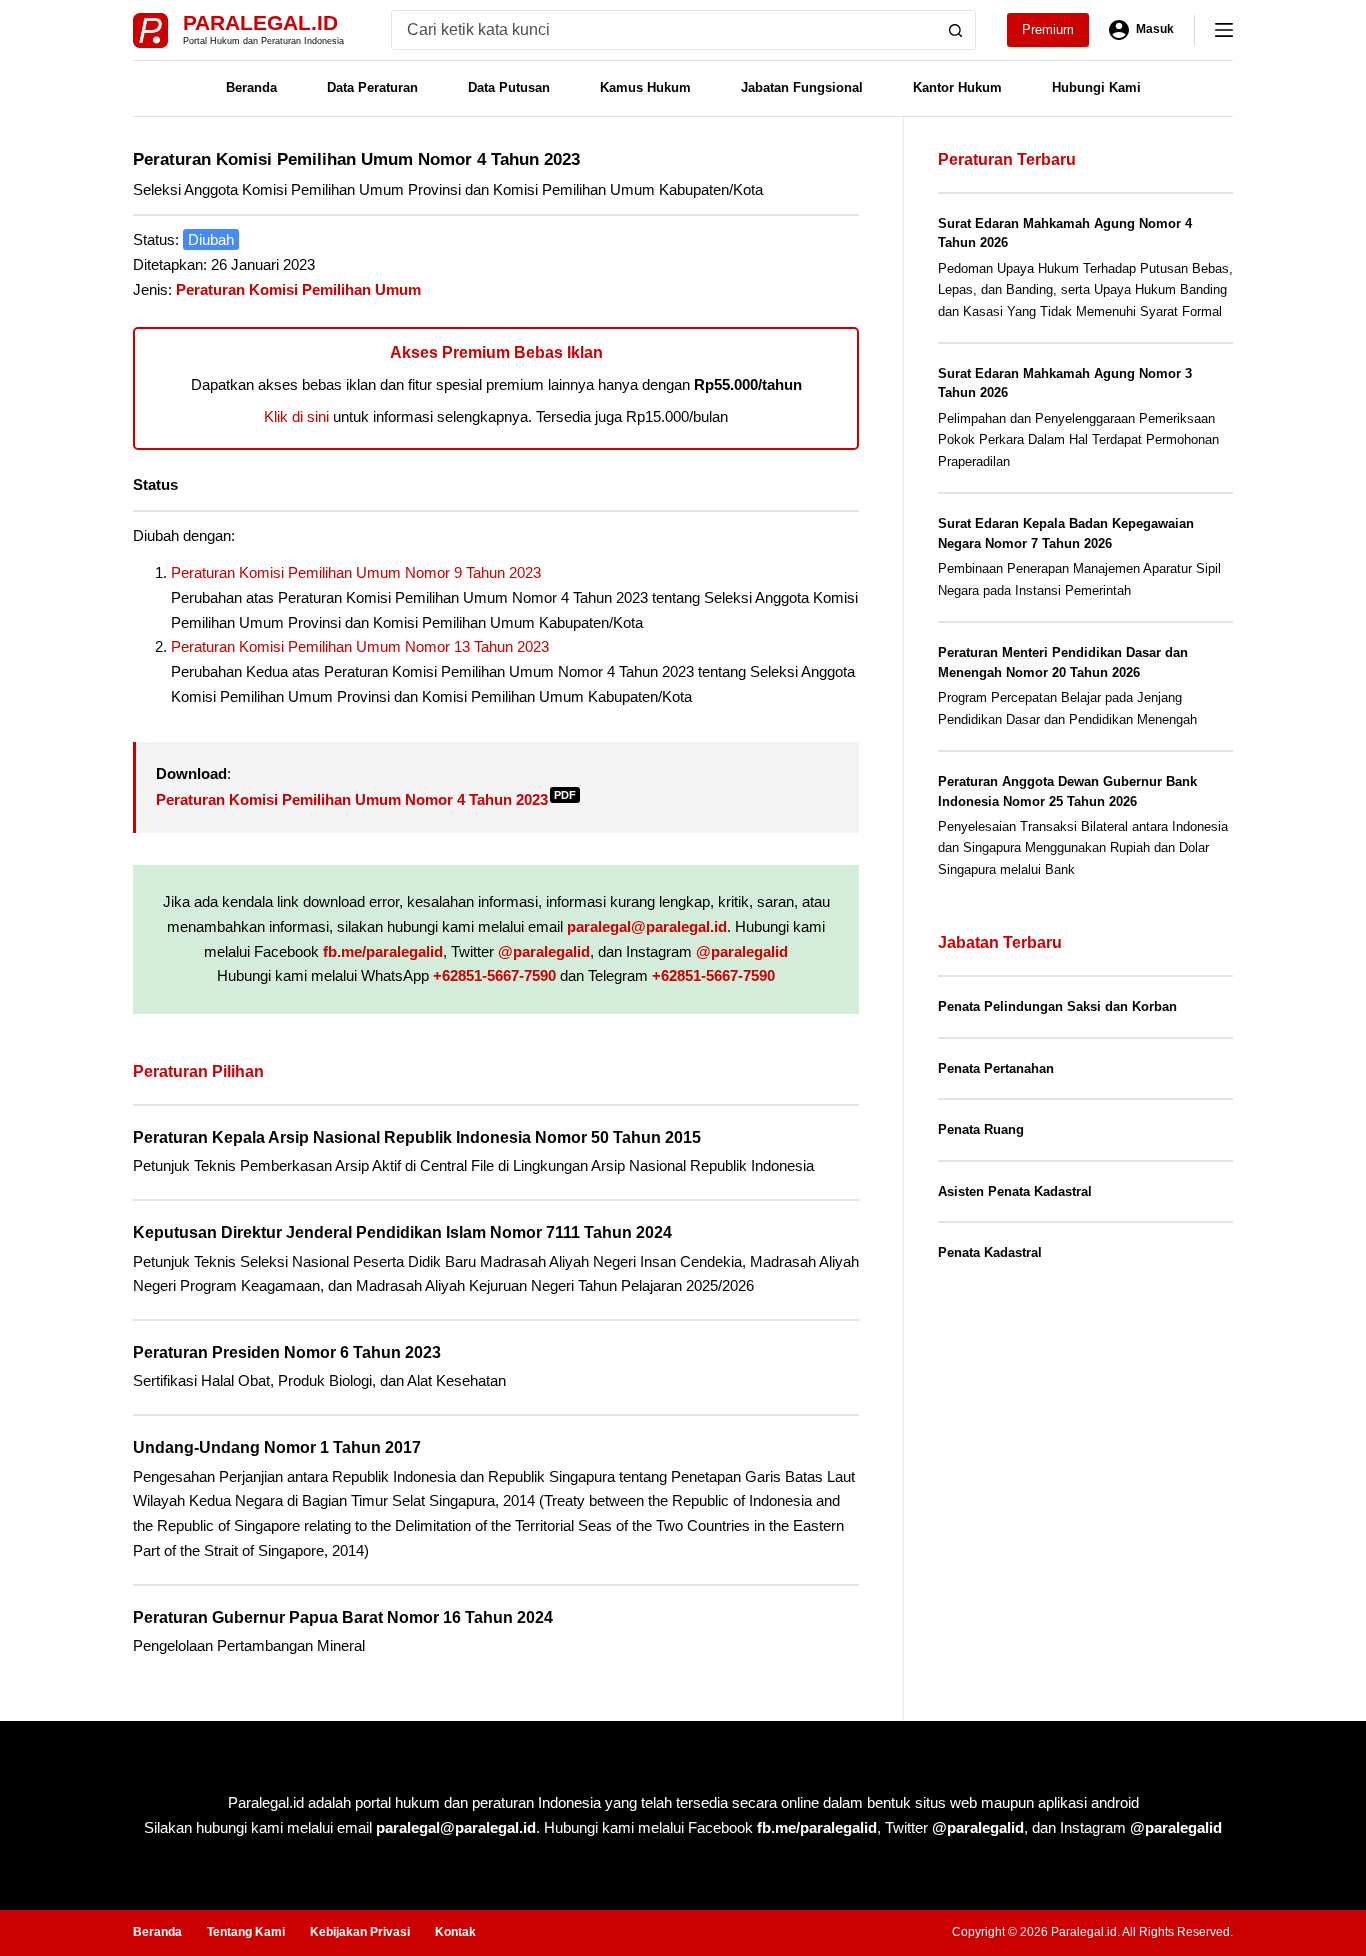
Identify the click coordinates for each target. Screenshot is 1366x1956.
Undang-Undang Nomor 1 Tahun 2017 (277, 1447)
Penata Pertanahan (996, 1068)
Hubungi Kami (1096, 87)
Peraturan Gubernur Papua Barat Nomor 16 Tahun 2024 (343, 1617)
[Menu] (1224, 30)
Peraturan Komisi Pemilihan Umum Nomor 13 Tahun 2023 (360, 646)
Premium (1048, 29)
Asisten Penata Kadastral (1015, 1191)
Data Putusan (509, 87)
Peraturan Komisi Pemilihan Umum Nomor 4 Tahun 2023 (366, 799)
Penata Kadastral (990, 1252)
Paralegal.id (260, 22)
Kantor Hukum (957, 87)
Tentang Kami (246, 1932)
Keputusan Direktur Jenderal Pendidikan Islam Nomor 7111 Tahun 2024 (402, 1232)
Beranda (251, 87)
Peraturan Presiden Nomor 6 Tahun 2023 (287, 1352)
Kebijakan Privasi (360, 1932)
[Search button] (956, 30)
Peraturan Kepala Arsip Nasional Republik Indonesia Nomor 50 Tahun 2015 (417, 1137)
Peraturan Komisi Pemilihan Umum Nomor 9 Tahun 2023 (356, 572)
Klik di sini (296, 416)
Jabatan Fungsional (802, 87)
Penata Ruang (981, 1129)
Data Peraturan (372, 87)
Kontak (455, 1932)
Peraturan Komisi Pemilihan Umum (298, 289)
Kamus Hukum (645, 87)
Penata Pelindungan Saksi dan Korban (1057, 1006)
